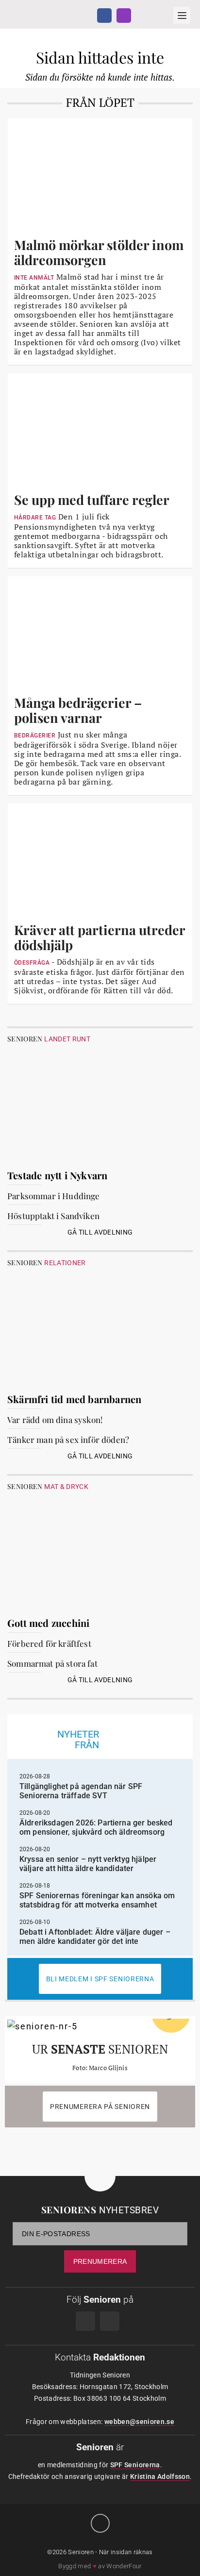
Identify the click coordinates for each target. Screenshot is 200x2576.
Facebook (104, 16)
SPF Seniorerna (135, 2465)
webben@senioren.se (139, 2422)
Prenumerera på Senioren (100, 2107)
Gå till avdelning (100, 1232)
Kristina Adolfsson (160, 2476)
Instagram (124, 16)
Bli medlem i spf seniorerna (100, 1979)
